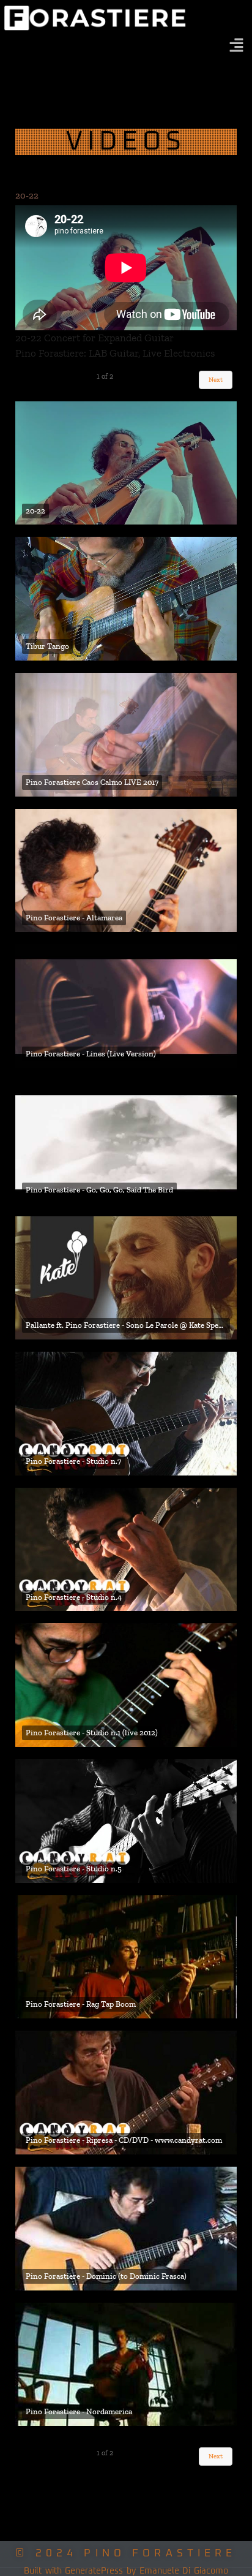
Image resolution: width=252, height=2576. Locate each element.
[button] (237, 46)
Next (216, 380)
